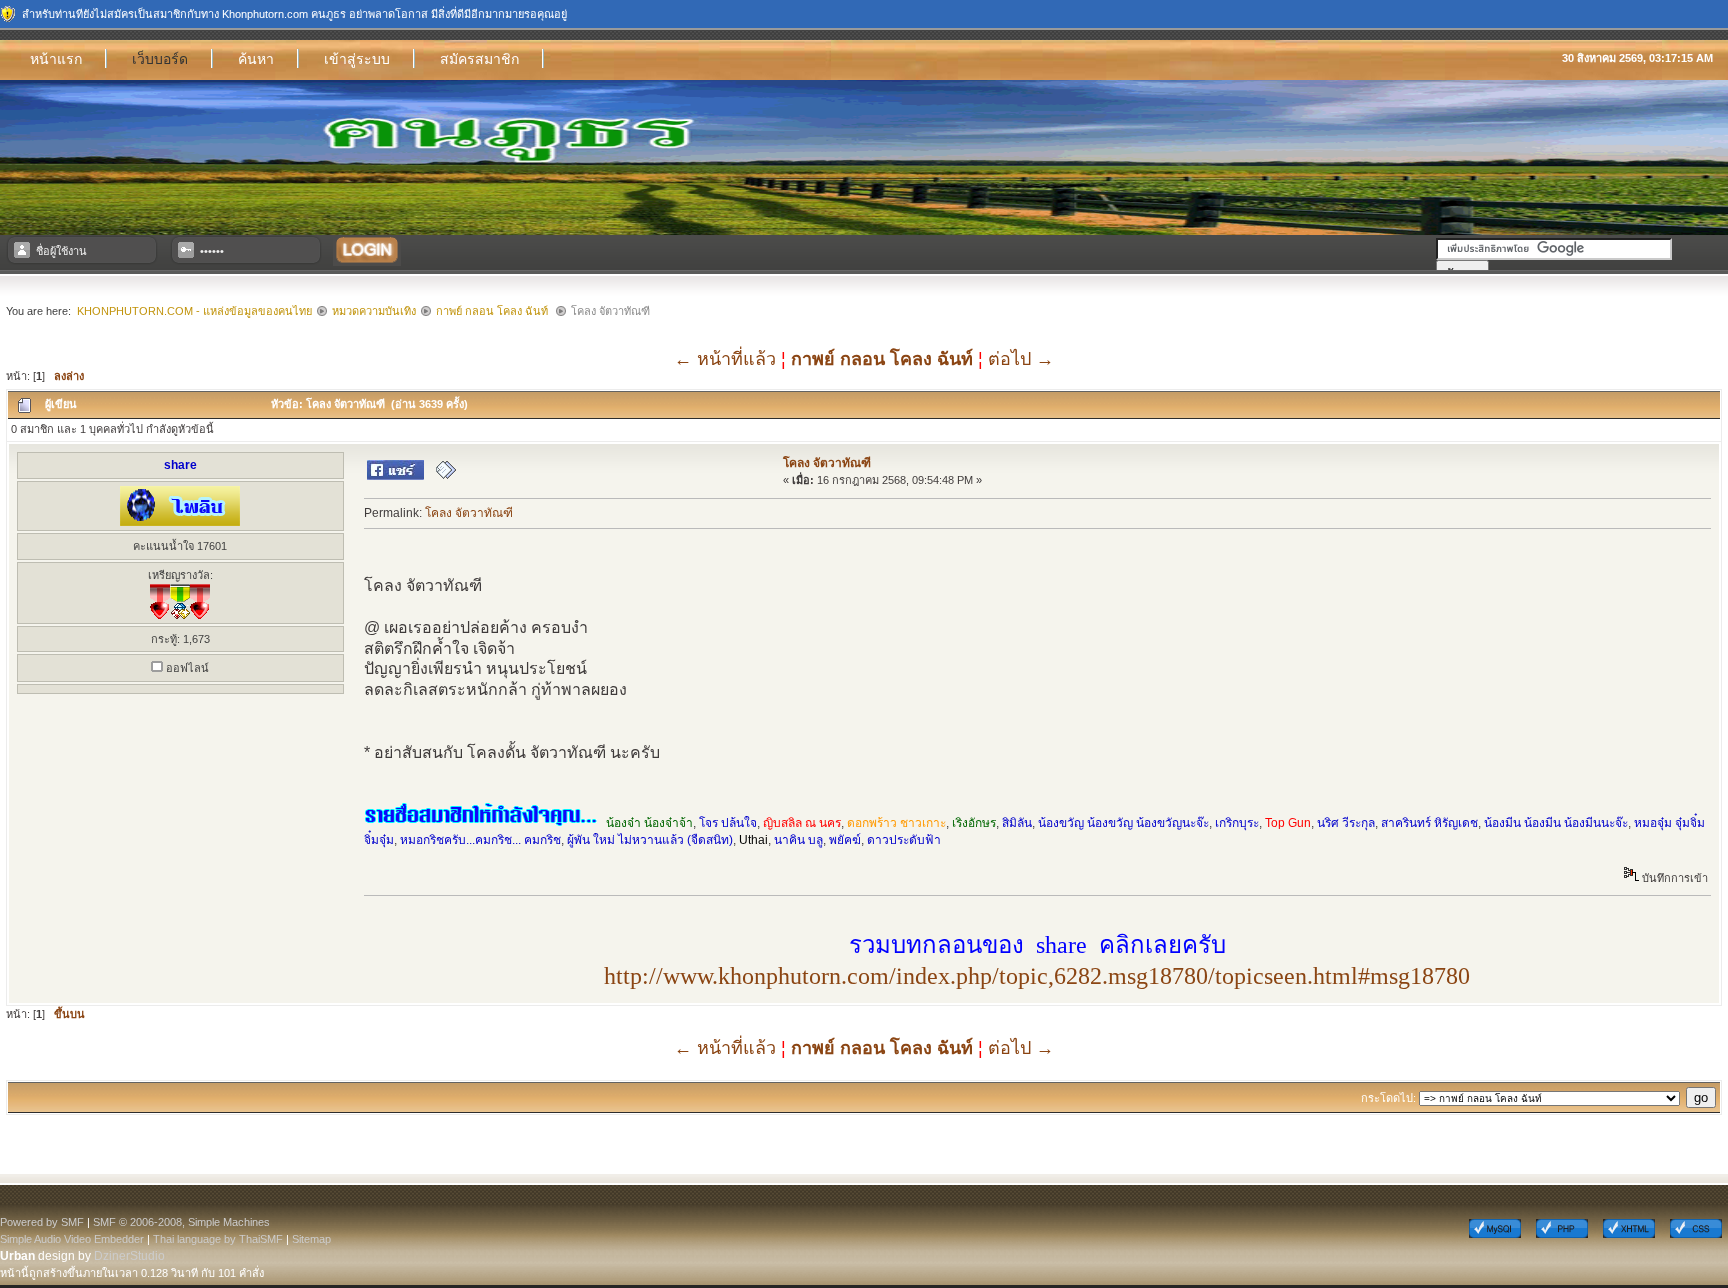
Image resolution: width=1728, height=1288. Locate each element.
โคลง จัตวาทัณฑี (827, 463)
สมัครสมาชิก (479, 59)
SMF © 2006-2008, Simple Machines (181, 1222)
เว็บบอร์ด (160, 59)
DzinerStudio (129, 1256)
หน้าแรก (56, 59)
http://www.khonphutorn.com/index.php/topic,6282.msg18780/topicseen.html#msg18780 (1037, 976)
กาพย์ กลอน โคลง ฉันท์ (493, 311)
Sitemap (311, 1239)
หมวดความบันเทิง (374, 311)
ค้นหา (256, 59)
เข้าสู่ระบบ (357, 59)
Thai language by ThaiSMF (218, 1239)
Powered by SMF (42, 1222)
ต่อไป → (1021, 359)
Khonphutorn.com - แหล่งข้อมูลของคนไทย (194, 311)
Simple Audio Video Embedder (72, 1239)
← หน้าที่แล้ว (725, 359)
